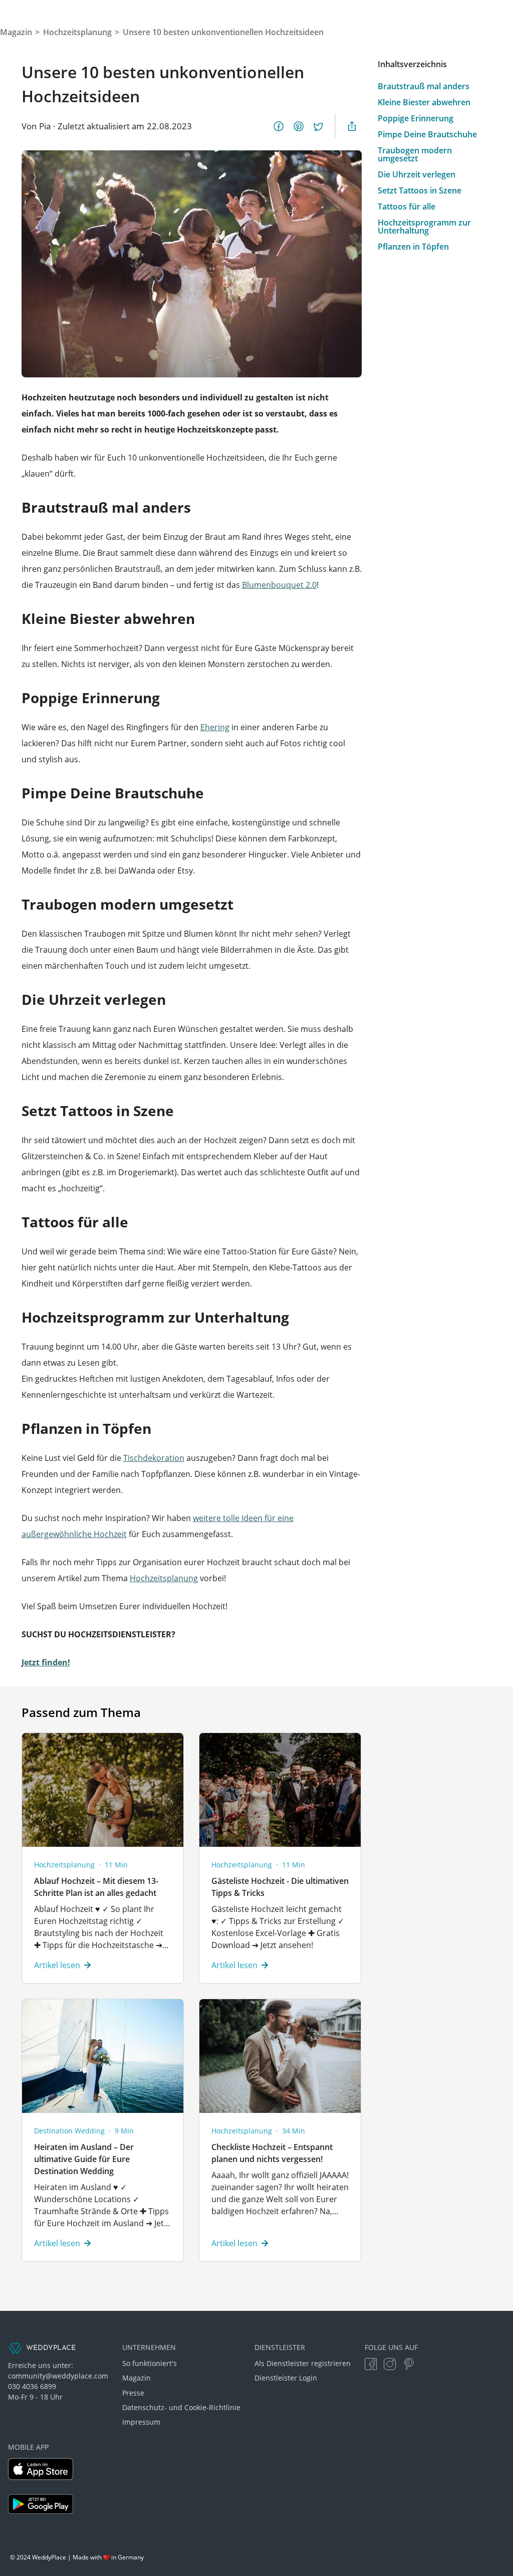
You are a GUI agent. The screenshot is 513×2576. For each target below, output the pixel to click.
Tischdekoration (154, 1458)
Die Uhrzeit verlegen (417, 174)
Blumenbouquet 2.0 (279, 585)
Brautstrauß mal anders (424, 86)
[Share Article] (352, 126)
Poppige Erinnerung (416, 118)
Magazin (137, 2378)
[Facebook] (371, 2364)
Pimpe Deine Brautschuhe (427, 134)
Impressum (141, 2422)
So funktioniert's (150, 2363)
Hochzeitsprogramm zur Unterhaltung (424, 227)
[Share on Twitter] (319, 126)
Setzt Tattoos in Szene (420, 190)
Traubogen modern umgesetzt (415, 154)
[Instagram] (390, 2364)
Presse (133, 2393)
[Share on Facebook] (279, 126)
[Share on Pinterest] (299, 126)
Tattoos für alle (407, 206)
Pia (45, 126)
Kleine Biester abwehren (424, 102)
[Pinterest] (409, 2364)
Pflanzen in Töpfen (413, 247)
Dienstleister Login (286, 2378)
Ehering (215, 727)
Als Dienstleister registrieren (303, 2363)
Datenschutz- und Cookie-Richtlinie (181, 2407)
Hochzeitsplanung (164, 1578)
